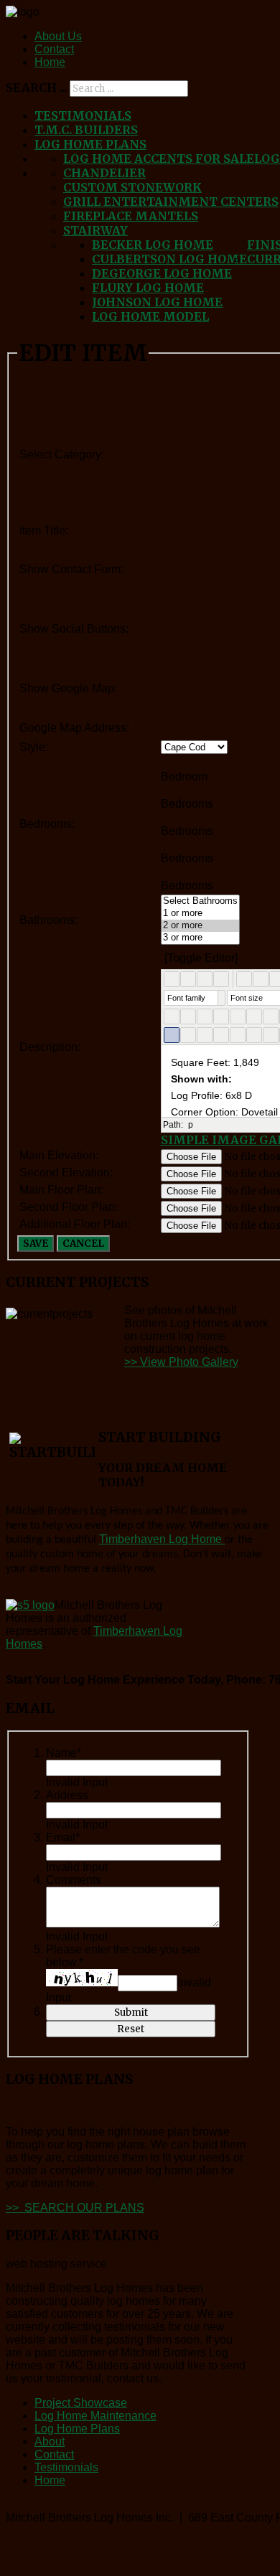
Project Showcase (81, 2403)
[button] (172, 979)
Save (36, 1244)
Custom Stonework (132, 187)
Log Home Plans (90, 144)
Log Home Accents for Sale (159, 159)
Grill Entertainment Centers (171, 202)
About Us (58, 36)
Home (50, 62)
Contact (54, 49)
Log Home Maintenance (95, 2416)
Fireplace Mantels (131, 216)
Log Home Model (150, 316)
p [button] (191, 1125)
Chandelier (104, 173)
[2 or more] (200, 926)
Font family (186, 998)
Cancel (83, 1244)
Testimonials (83, 115)
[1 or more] (200, 914)
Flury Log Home (148, 288)
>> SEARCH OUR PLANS (75, 2208)
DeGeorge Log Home (162, 273)
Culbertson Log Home (169, 259)
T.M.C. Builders (86, 130)
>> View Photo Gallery (181, 1362)
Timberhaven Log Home (162, 1539)
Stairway (95, 230)
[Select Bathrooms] (200, 901)
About (50, 2441)
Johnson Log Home (157, 302)
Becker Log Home (153, 245)
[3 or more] (200, 938)
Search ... (36, 88)
